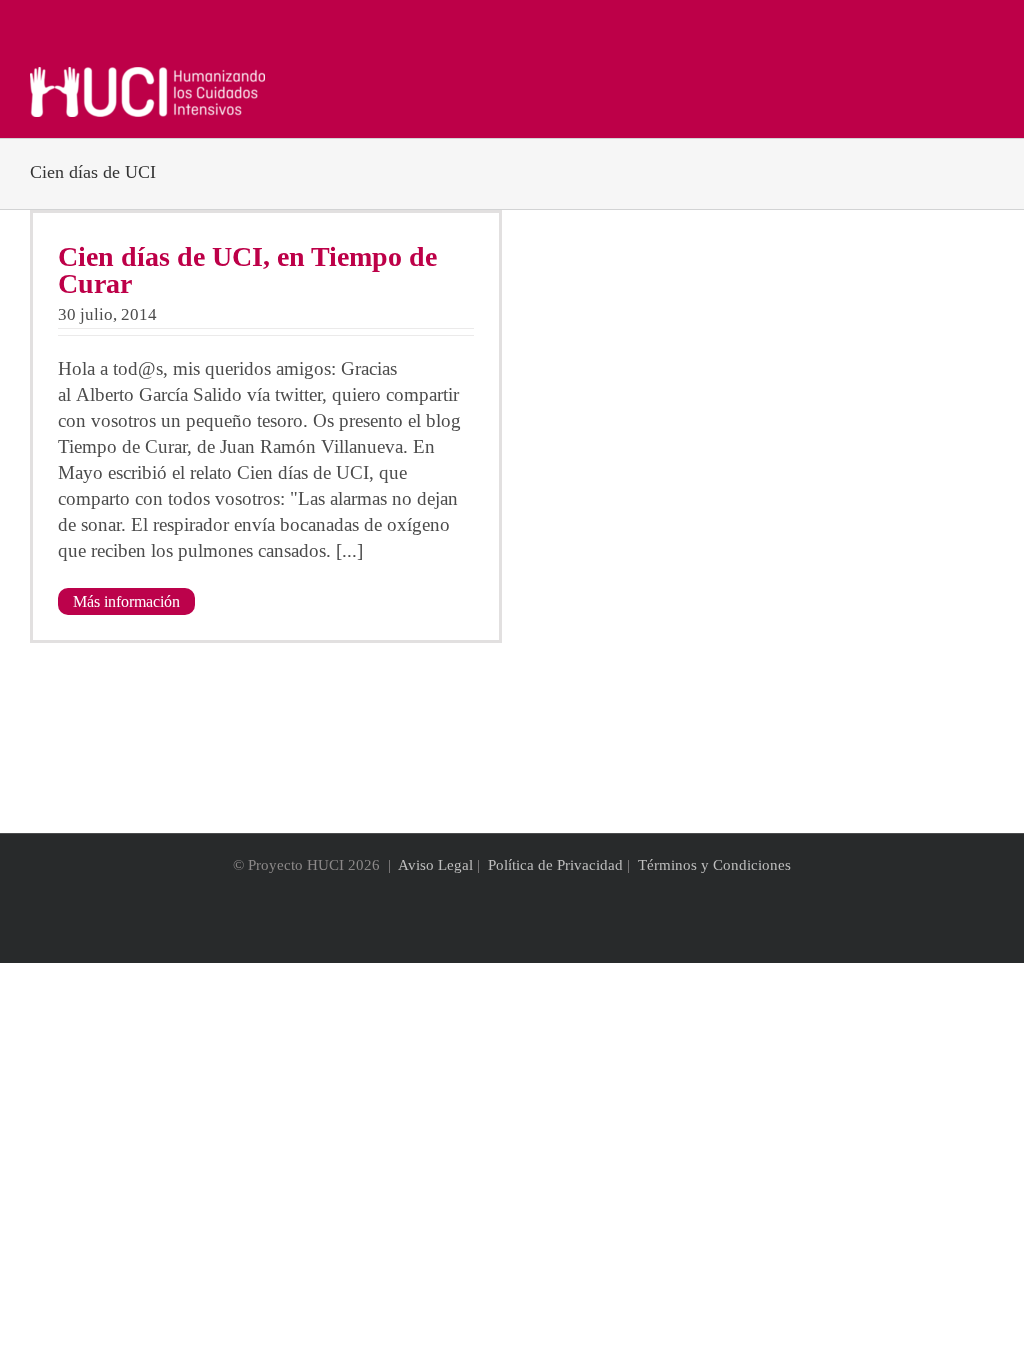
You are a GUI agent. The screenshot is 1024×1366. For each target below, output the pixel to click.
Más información (126, 601)
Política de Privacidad (555, 865)
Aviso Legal (435, 865)
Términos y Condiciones (714, 865)
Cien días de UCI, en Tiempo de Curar (247, 270)
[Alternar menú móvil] (986, 77)
